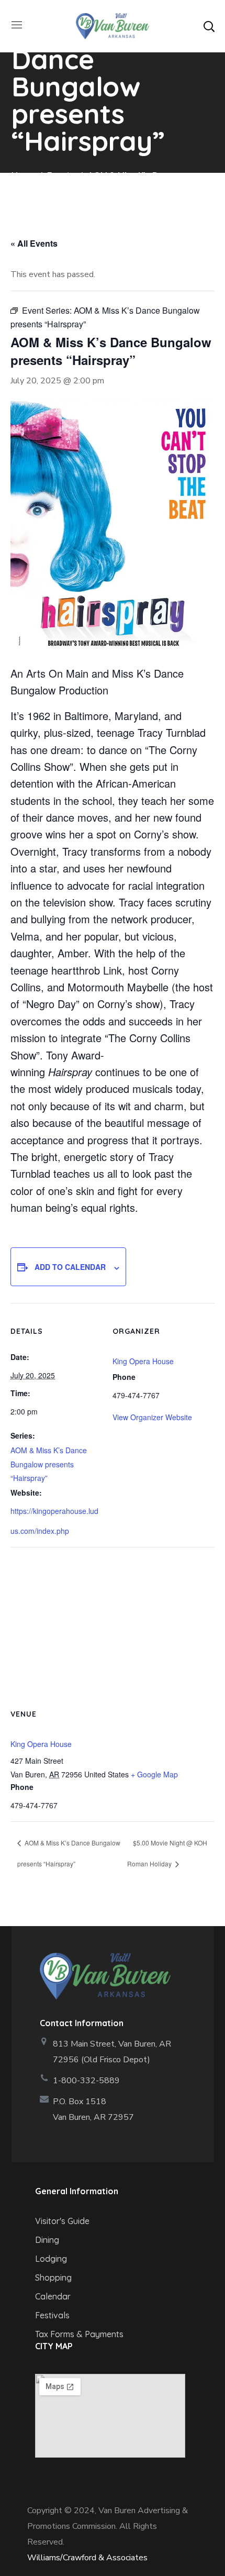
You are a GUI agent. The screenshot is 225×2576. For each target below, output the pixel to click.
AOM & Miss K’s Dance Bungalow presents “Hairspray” (49, 1464)
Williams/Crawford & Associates (87, 2558)
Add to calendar (70, 1267)
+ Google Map (154, 1774)
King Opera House (143, 1361)
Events (61, 175)
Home (23, 175)
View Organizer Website (152, 1417)
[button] (209, 26)
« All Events (34, 243)
